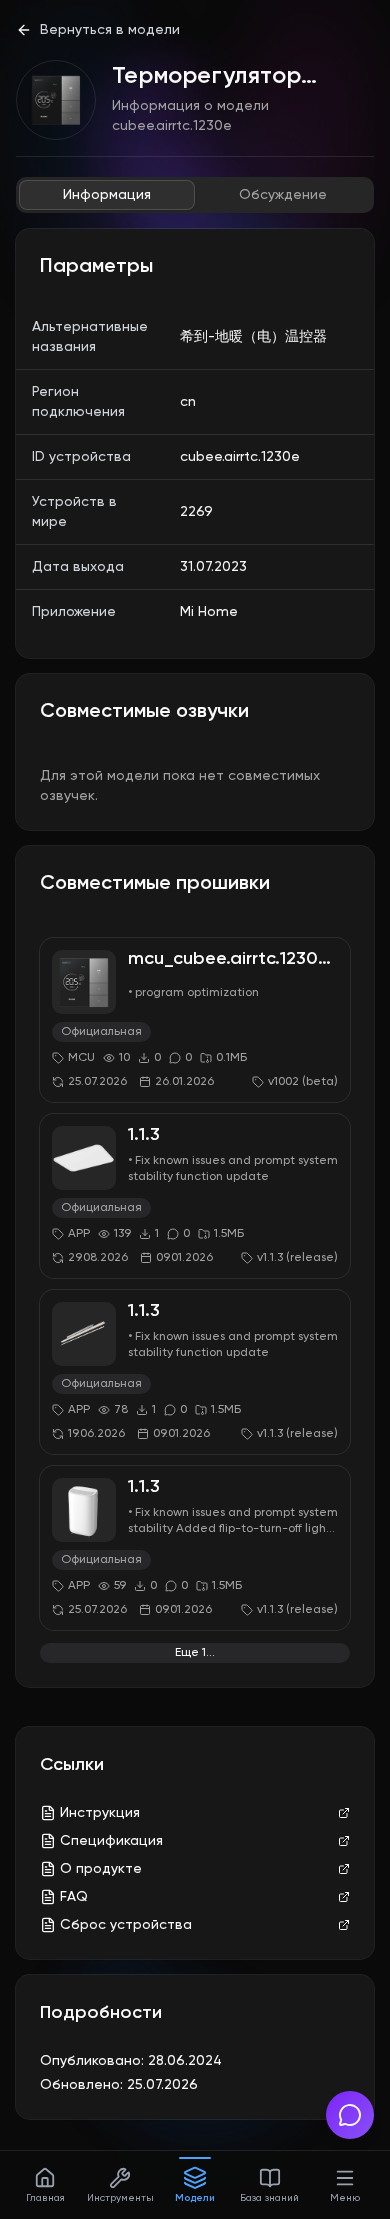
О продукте (101, 1869)
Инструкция (100, 1813)
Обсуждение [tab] (283, 195)
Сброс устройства (126, 1925)
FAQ (74, 1897)
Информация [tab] (107, 195)
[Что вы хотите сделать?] (350, 2115)
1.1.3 (144, 1135)
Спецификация (111, 1841)
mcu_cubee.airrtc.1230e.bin (243, 959)
